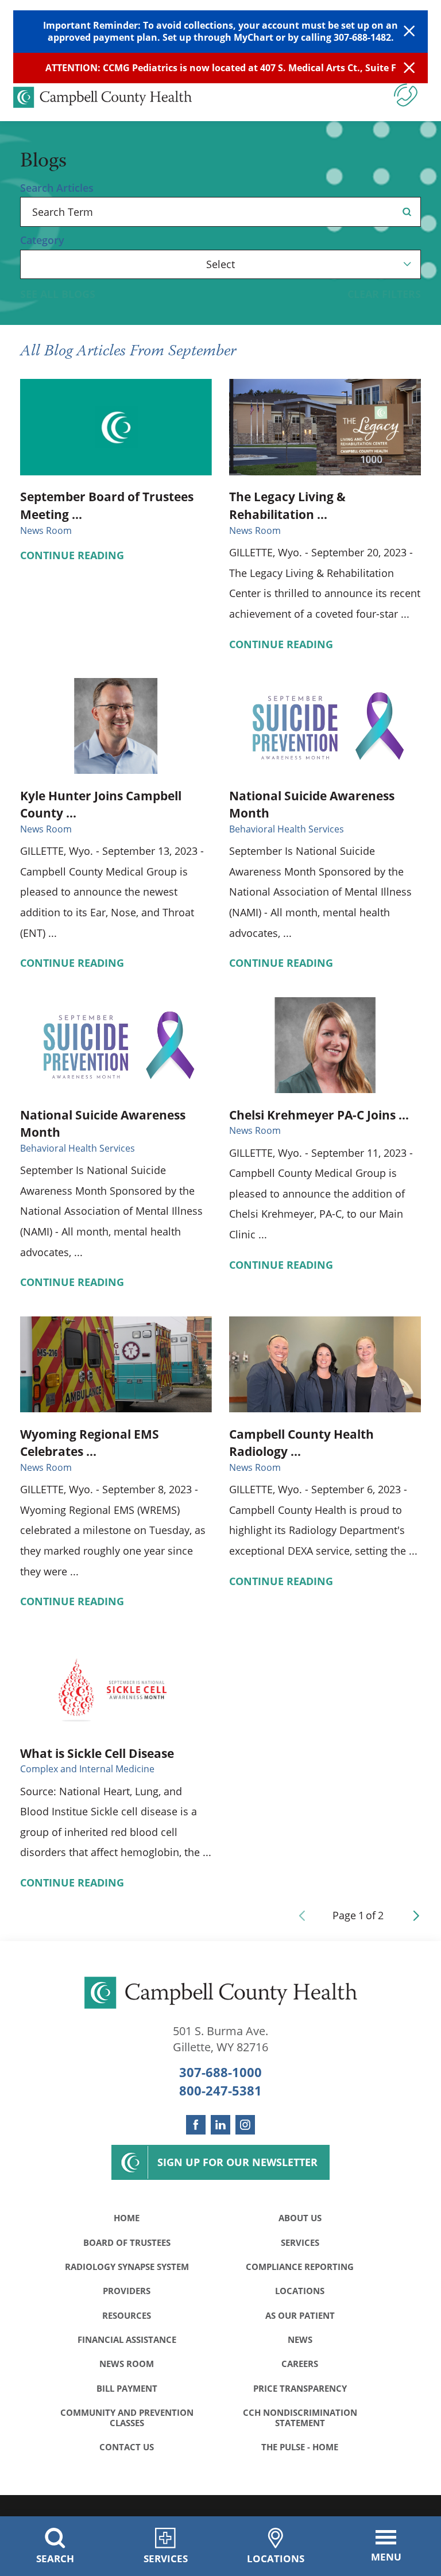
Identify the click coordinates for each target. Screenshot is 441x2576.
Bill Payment (127, 2388)
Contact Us (127, 2447)
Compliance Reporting (300, 2267)
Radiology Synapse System (127, 2267)
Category (42, 241)
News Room (127, 2364)
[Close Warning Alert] (409, 32)
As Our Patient (300, 2315)
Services (300, 2242)
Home (127, 2218)
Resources (127, 2315)
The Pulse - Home (300, 2447)
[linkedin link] (220, 2125)
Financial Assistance (127, 2339)
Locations (300, 2291)
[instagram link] (245, 2125)
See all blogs (58, 295)
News (300, 2339)
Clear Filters (384, 295)
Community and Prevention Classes (127, 2418)
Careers (300, 2364)
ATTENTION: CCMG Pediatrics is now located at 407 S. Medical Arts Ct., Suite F (221, 68)
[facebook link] (196, 2125)
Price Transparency (300, 2388)
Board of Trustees (127, 2242)
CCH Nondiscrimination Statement (300, 2418)
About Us (300, 2218)
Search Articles (57, 188)
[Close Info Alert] (409, 68)
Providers (127, 2291)
